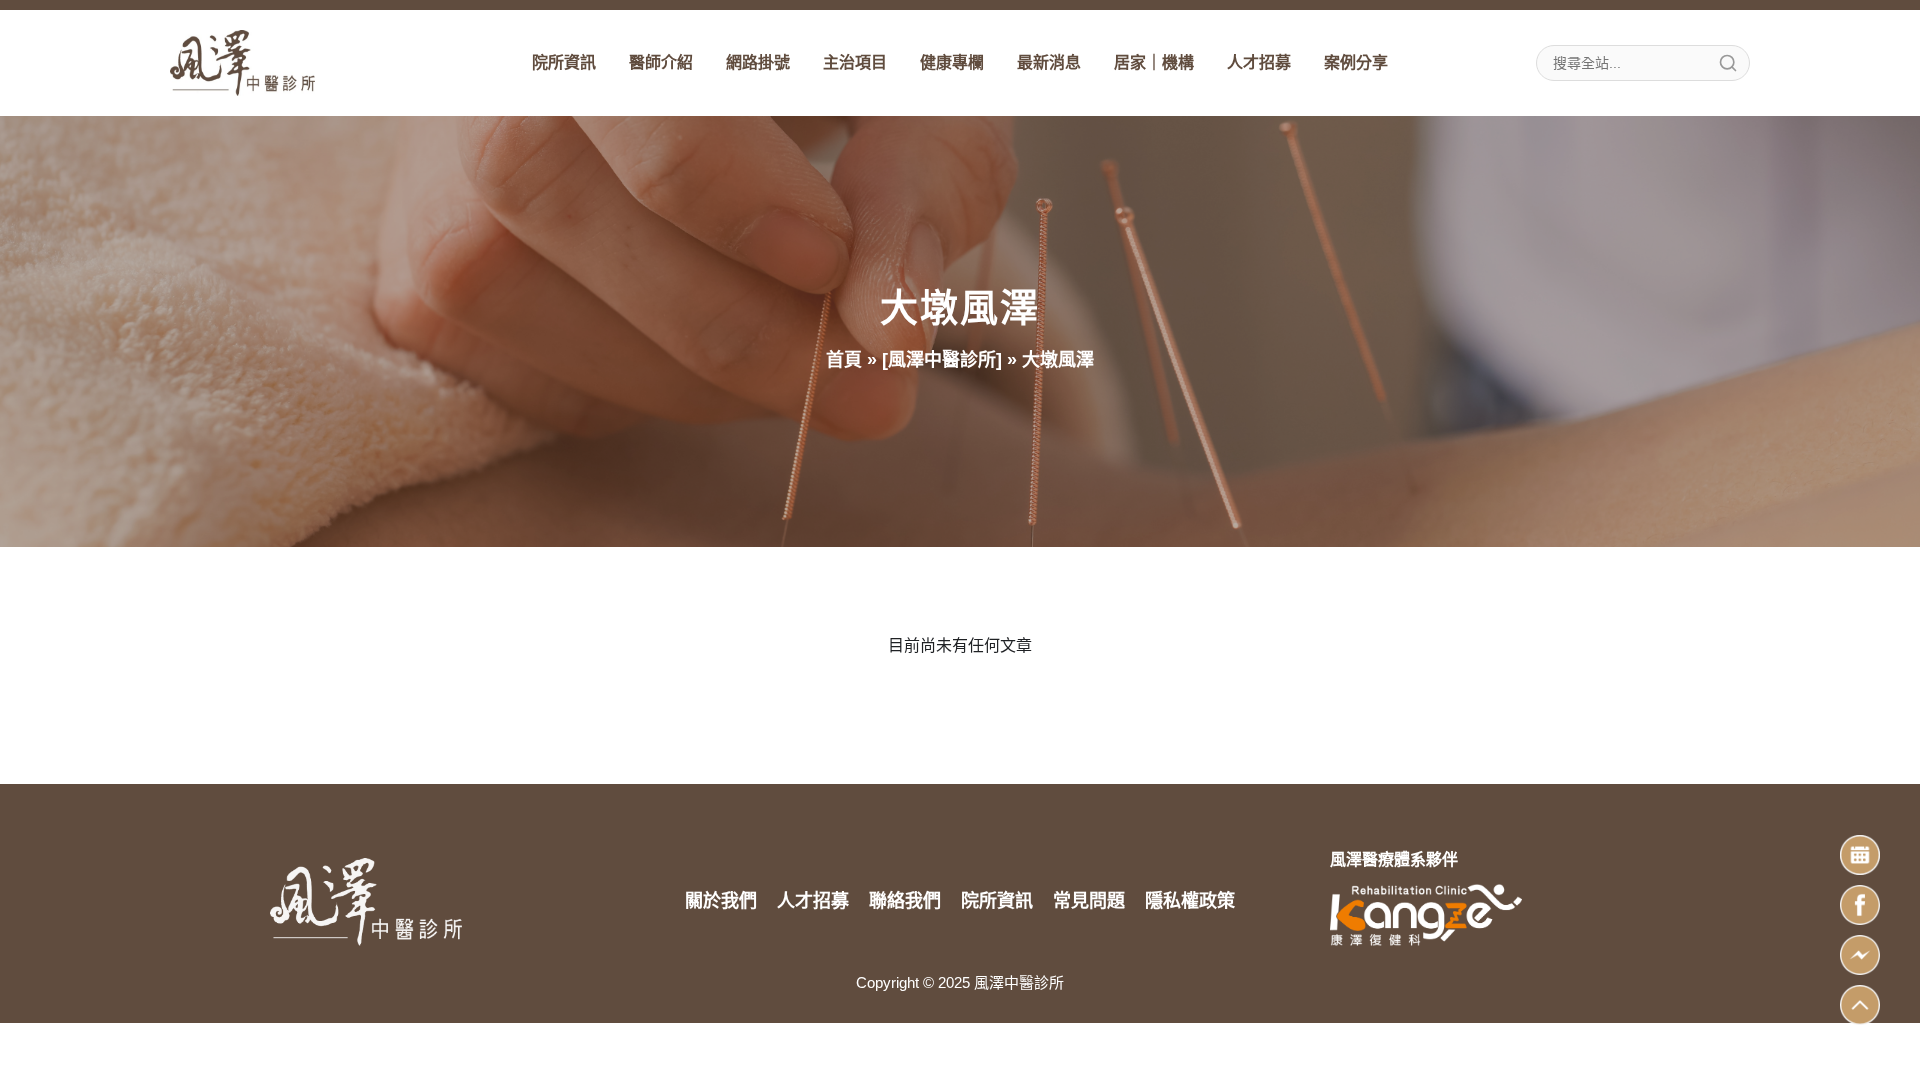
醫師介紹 (661, 62)
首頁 (844, 360)
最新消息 (1049, 62)
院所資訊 (564, 62)
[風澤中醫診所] (942, 360)
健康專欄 (952, 62)
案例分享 (1356, 62)
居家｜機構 (1154, 62)
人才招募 (1259, 62)
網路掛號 (758, 62)
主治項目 (855, 62)
